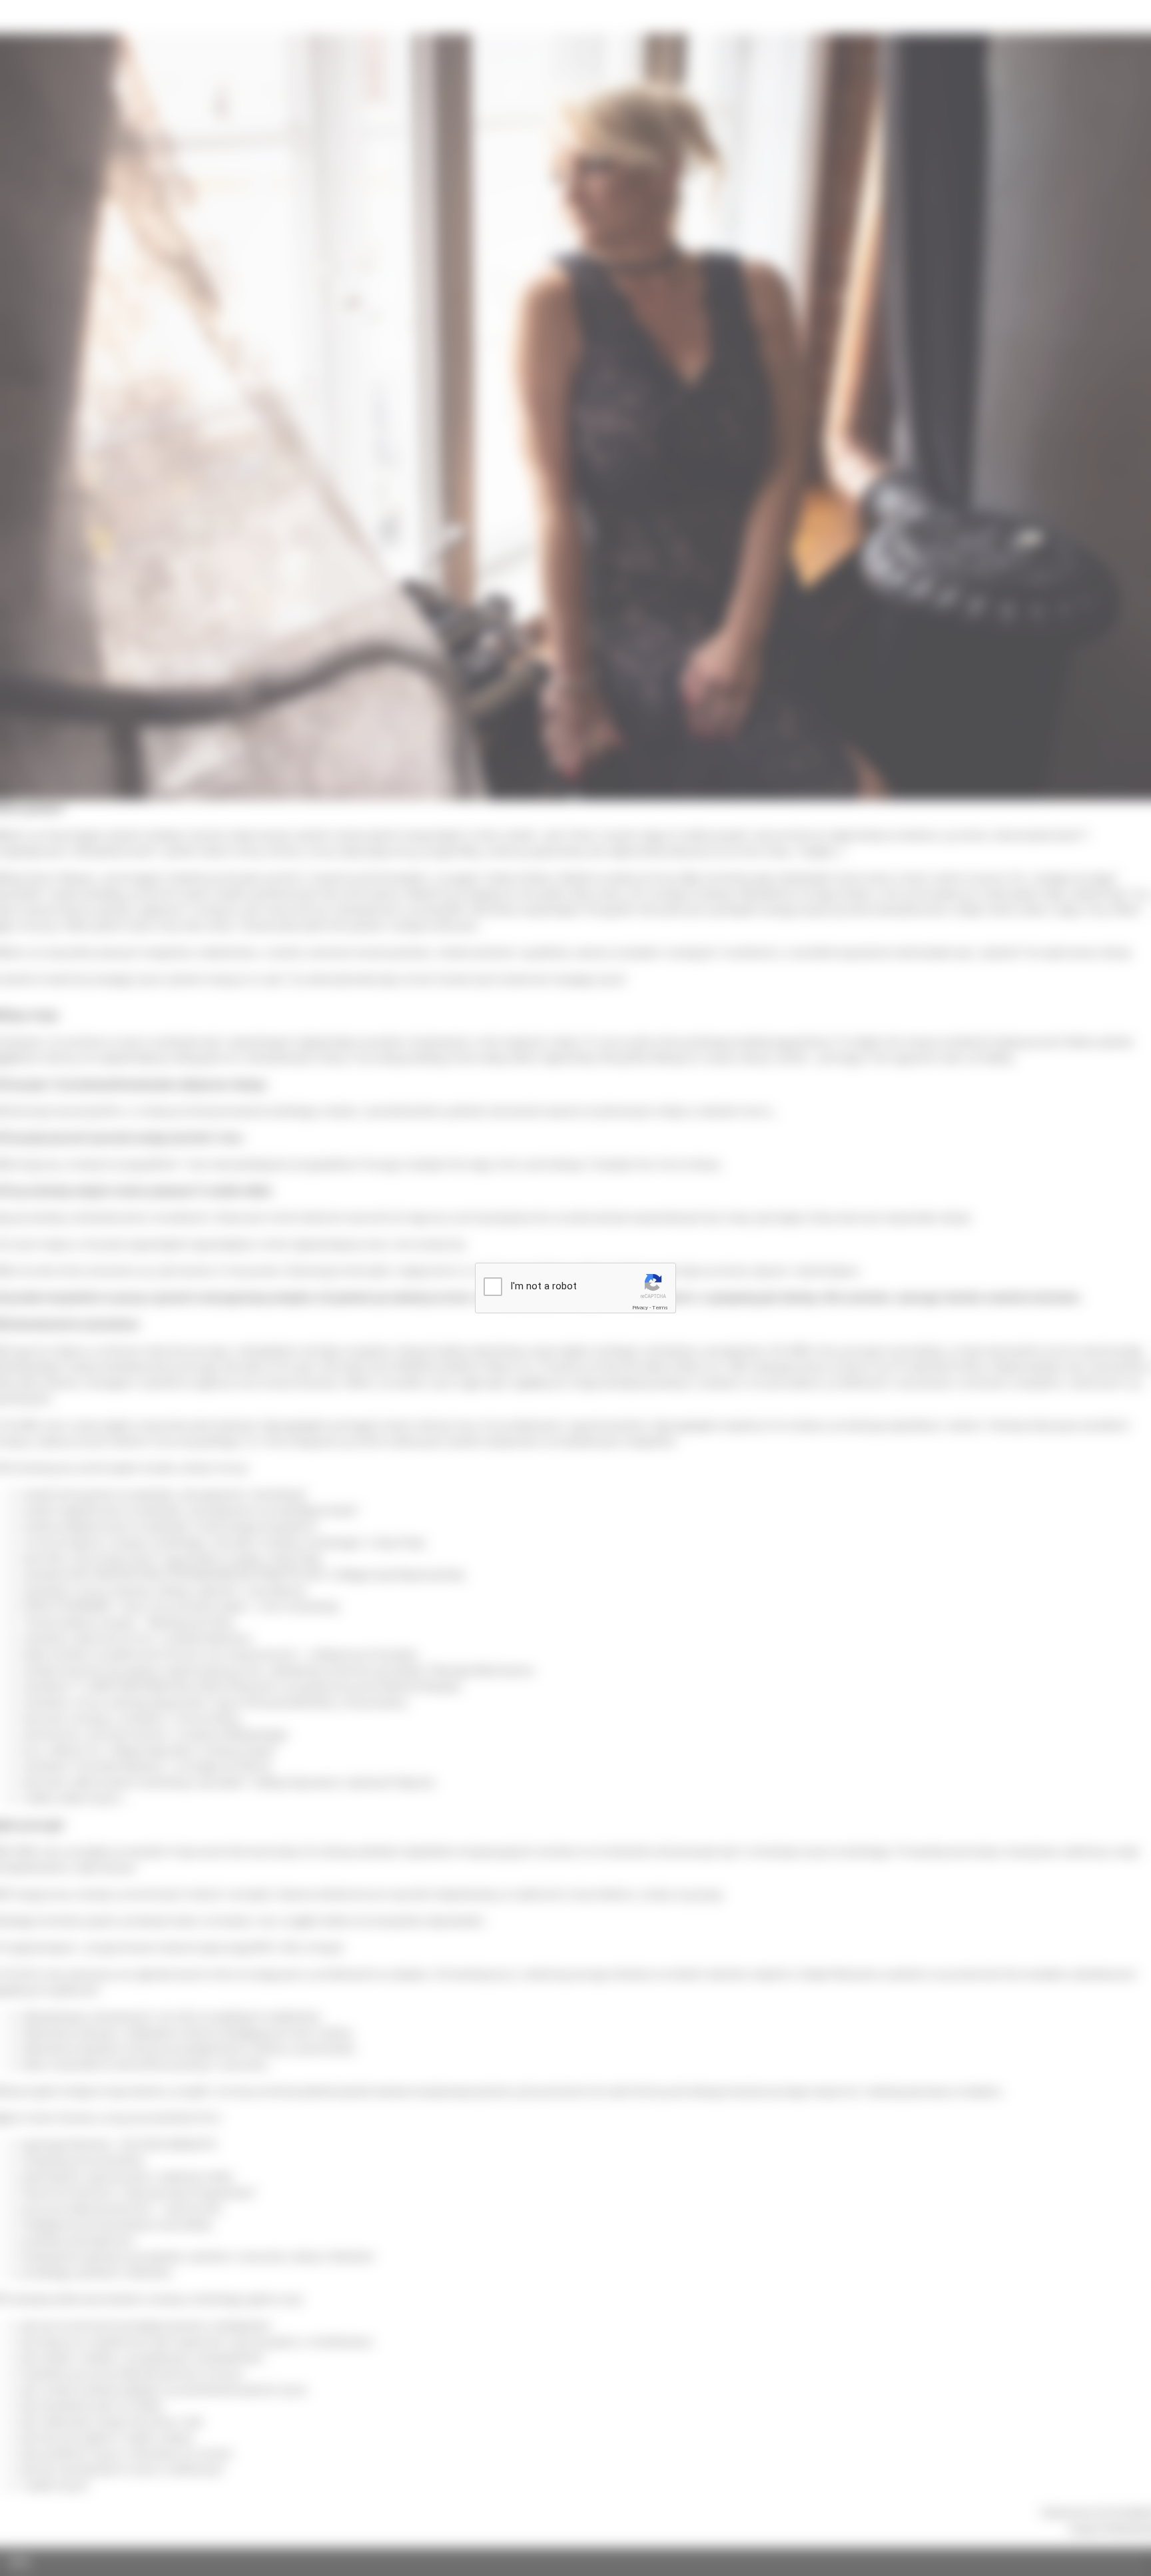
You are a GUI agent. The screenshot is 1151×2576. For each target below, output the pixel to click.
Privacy (640, 1308)
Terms (660, 1308)
